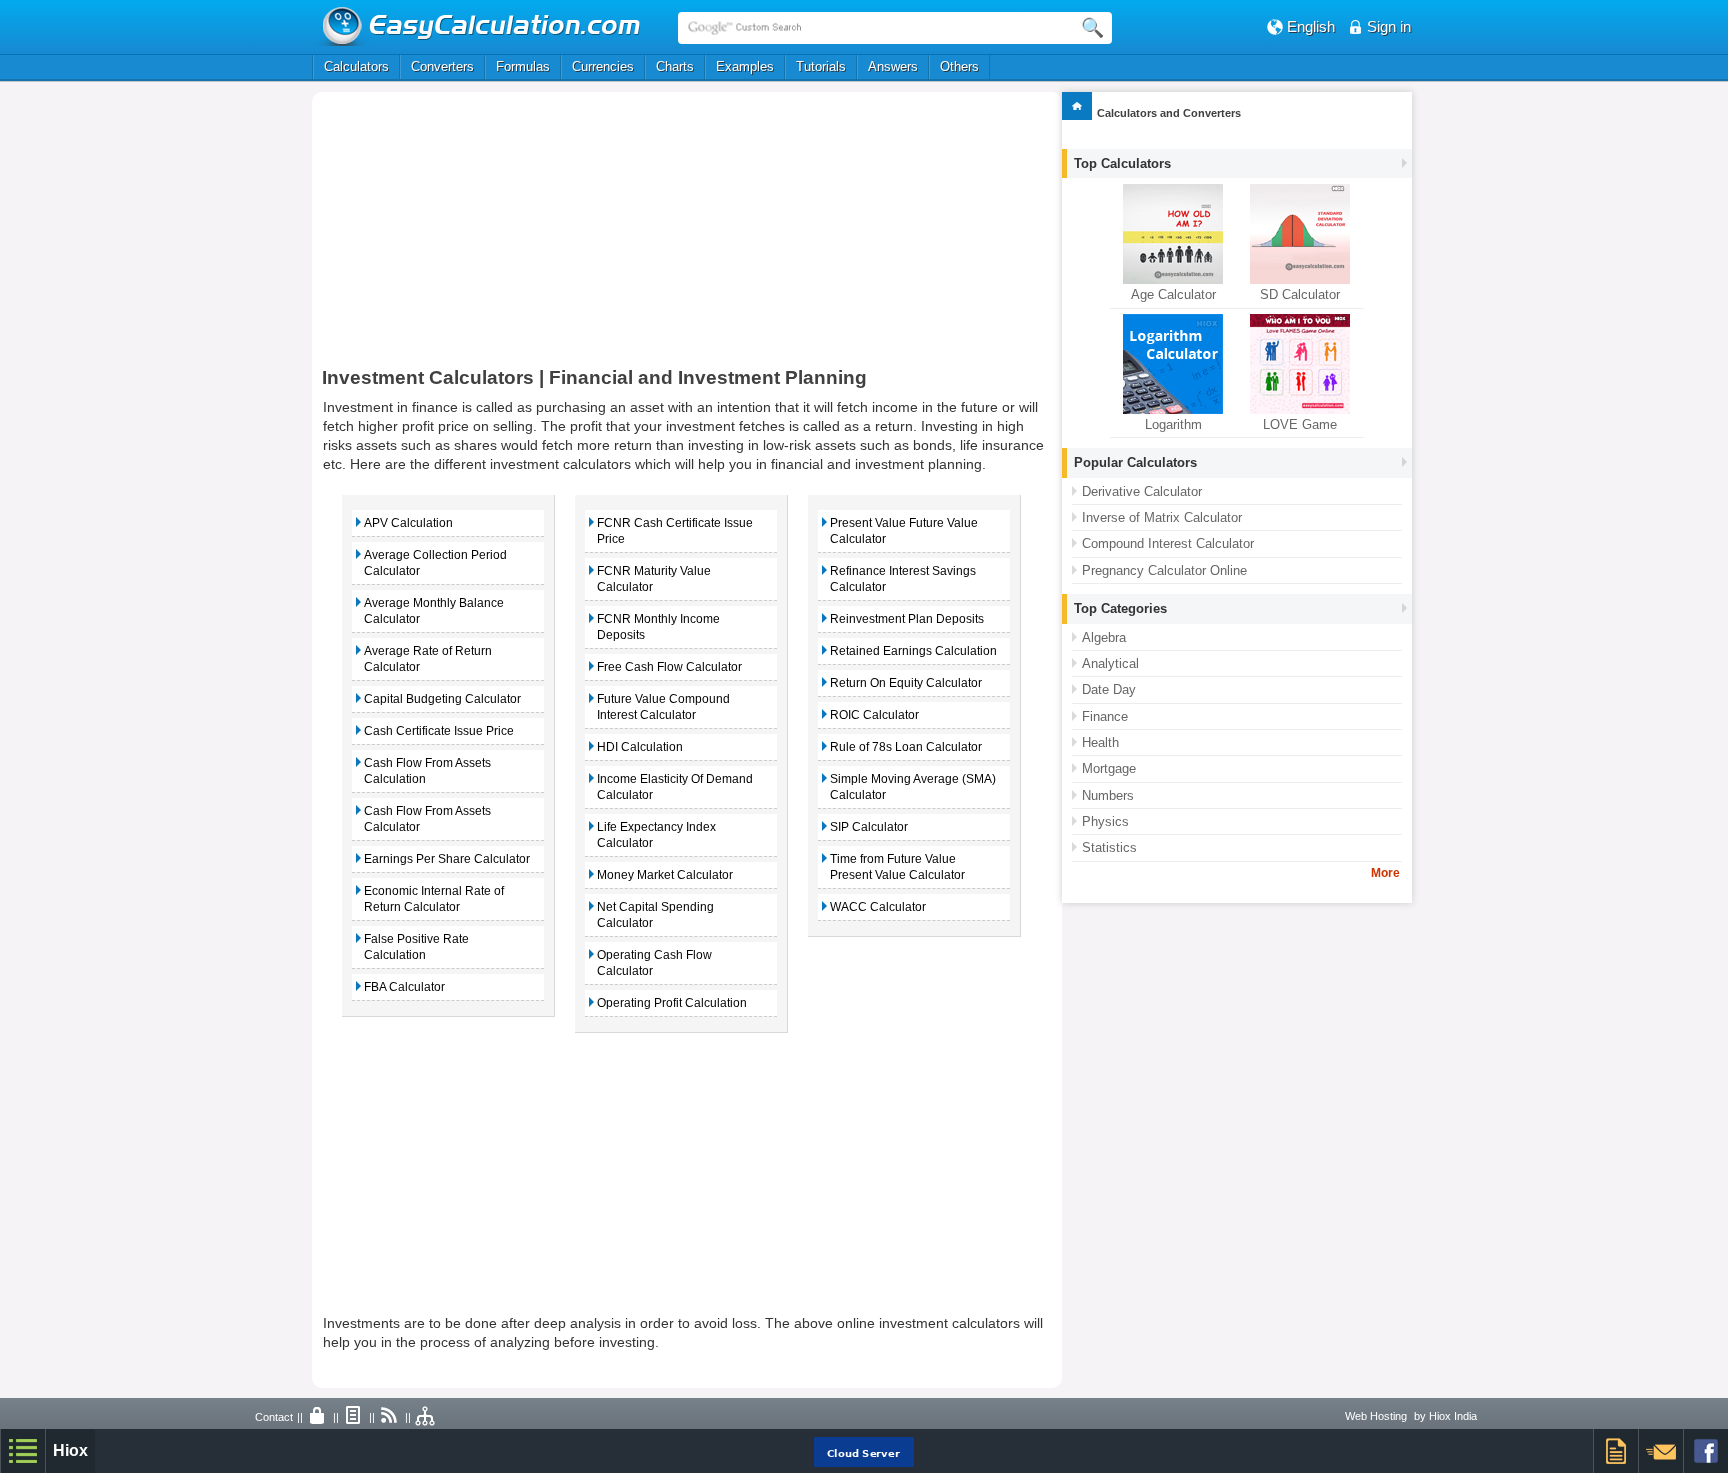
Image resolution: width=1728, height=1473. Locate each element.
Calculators (356, 66)
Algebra (1104, 637)
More (1385, 873)
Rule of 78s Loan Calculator (906, 747)
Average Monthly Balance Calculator (434, 611)
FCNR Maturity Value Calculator (654, 579)
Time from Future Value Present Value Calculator (897, 867)
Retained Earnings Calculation (913, 651)
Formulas (523, 66)
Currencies (603, 66)
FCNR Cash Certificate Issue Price (675, 531)
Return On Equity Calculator (906, 683)
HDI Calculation (640, 747)
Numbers (1108, 795)
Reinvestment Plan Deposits (907, 619)
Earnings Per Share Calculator (447, 859)
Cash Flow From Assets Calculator (427, 819)
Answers (893, 66)
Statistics (1109, 847)
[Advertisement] (535, 237)
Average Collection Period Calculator (435, 563)
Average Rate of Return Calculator (428, 659)
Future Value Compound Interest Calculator (663, 707)
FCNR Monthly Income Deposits (658, 627)
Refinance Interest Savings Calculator (903, 579)
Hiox (70, 1450)
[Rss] (390, 1417)
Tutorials (821, 66)
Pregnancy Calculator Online (1164, 570)
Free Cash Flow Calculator (669, 667)
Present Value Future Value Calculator (904, 531)
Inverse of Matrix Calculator (1162, 517)
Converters (442, 66)
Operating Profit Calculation (672, 1003)
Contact (274, 1417)
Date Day (1109, 689)
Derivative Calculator (1142, 491)
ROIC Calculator (874, 715)
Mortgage (1109, 768)
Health (1100, 742)
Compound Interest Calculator (1168, 543)
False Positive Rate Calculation (416, 947)
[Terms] (354, 1417)
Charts (675, 66)
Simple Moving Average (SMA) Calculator (913, 787)
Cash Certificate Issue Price (439, 731)
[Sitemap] (426, 1417)
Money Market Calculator (665, 875)
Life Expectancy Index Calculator (656, 835)
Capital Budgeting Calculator (442, 699)
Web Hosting (1376, 1416)
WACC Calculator (878, 907)
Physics (1105, 821)
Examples (745, 66)
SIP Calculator (869, 827)
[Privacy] (318, 1417)
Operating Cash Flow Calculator (654, 963)
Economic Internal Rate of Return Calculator (434, 899)
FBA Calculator (404, 987)
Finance (1105, 716)
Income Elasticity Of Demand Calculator (675, 787)
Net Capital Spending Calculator (655, 915)
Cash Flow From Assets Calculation (427, 771)
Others (959, 66)
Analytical (1110, 663)
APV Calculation (408, 523)
